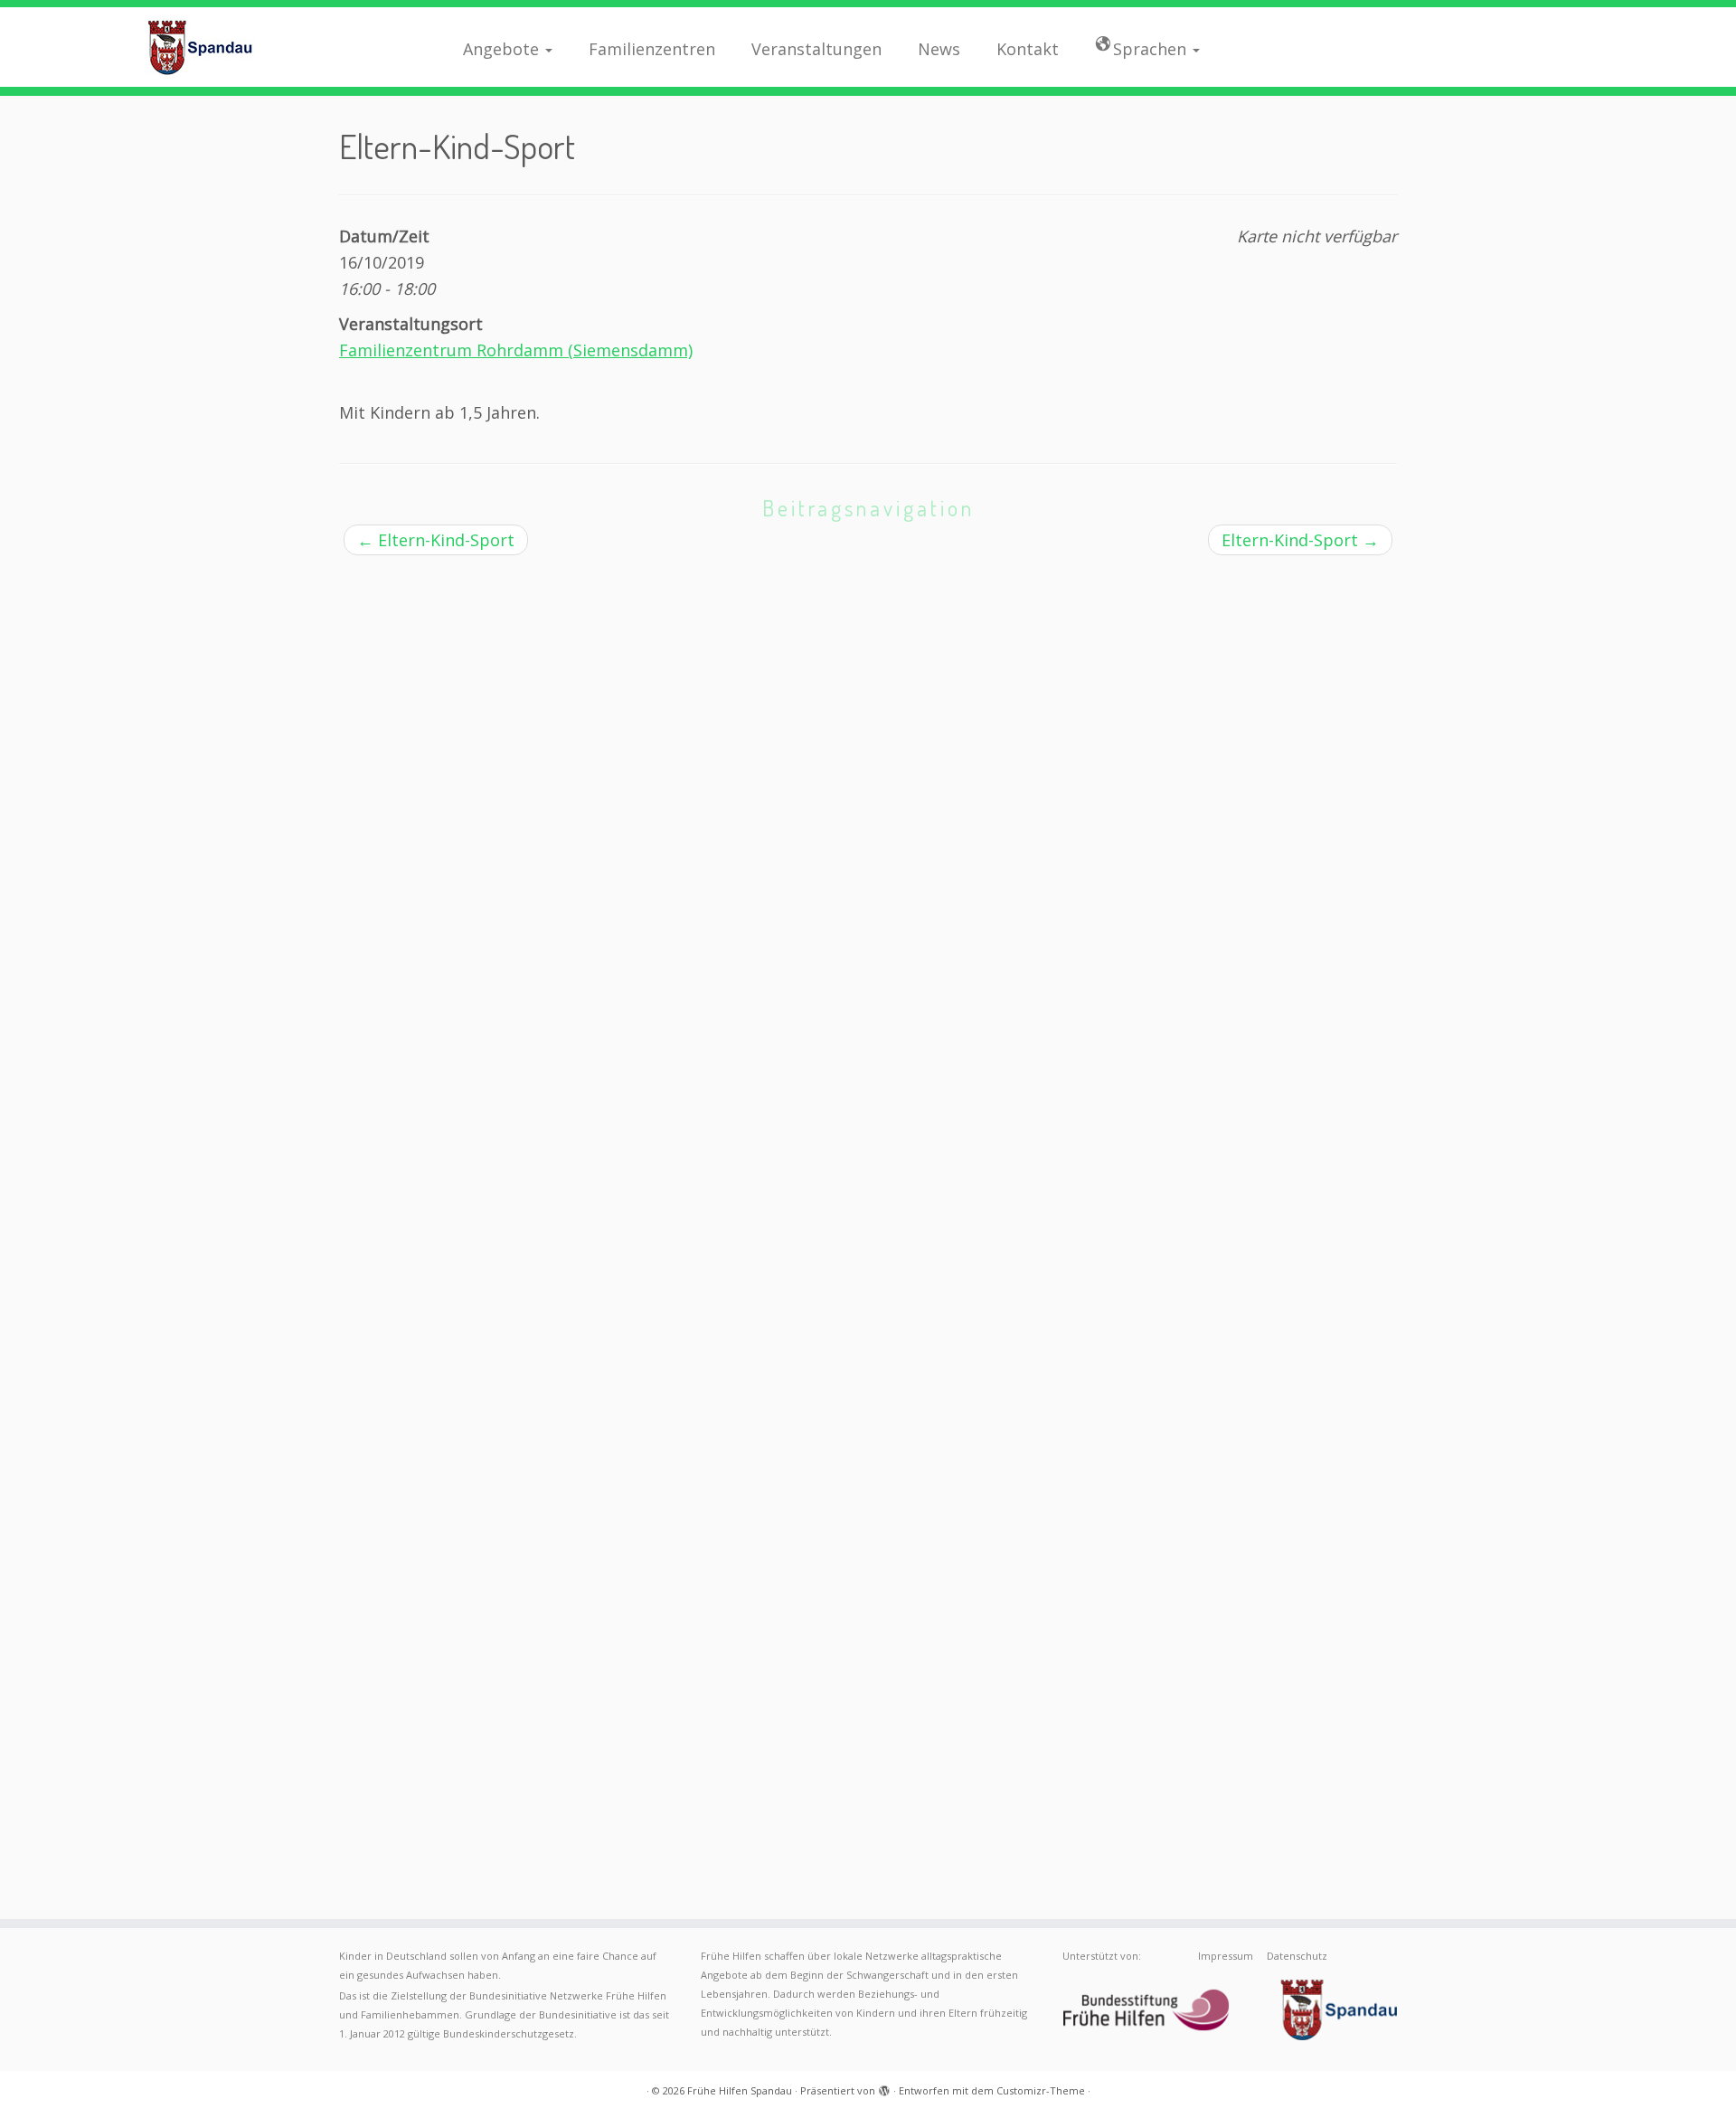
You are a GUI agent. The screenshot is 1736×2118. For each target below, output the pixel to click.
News (939, 49)
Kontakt (1028, 49)
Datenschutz (1297, 1956)
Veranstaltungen (816, 49)
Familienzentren (652, 49)
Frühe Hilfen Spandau (740, 2090)
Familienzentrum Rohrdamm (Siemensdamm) (516, 350)
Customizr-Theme (1041, 2090)
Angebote (503, 49)
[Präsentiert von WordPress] (884, 2087)
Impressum (1226, 1956)
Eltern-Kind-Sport (436, 540)
